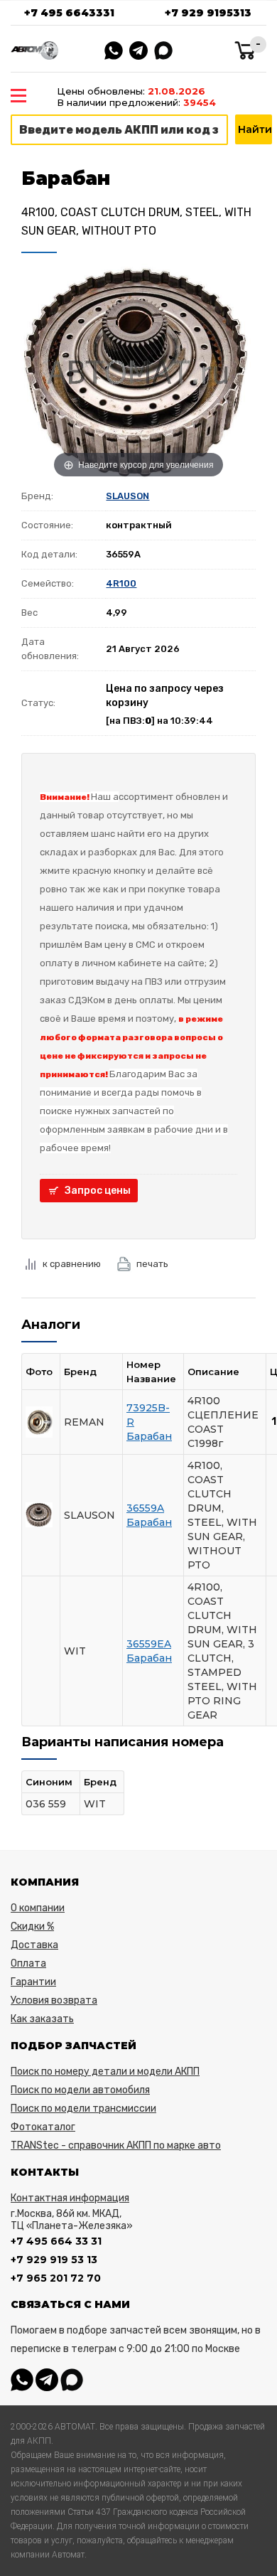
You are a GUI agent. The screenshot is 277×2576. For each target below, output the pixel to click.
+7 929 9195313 (208, 13)
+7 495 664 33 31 (56, 2241)
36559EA (149, 1644)
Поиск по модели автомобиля (80, 2090)
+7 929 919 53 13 (54, 2260)
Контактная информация (70, 2198)
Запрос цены (98, 1191)
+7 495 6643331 (69, 13)
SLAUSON (127, 496)
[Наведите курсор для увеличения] (138, 372)
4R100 (121, 583)
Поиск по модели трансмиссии (83, 2109)
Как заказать (42, 2019)
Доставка (34, 1945)
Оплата (28, 1963)
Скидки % (32, 1926)
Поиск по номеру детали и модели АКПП (105, 2072)
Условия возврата (54, 2000)
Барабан (149, 1436)
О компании (38, 1908)
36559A (145, 1508)
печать (152, 1264)
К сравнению (72, 1264)
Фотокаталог (43, 2127)
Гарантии (33, 1982)
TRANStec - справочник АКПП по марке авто (116, 2145)
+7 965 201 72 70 (56, 2278)
